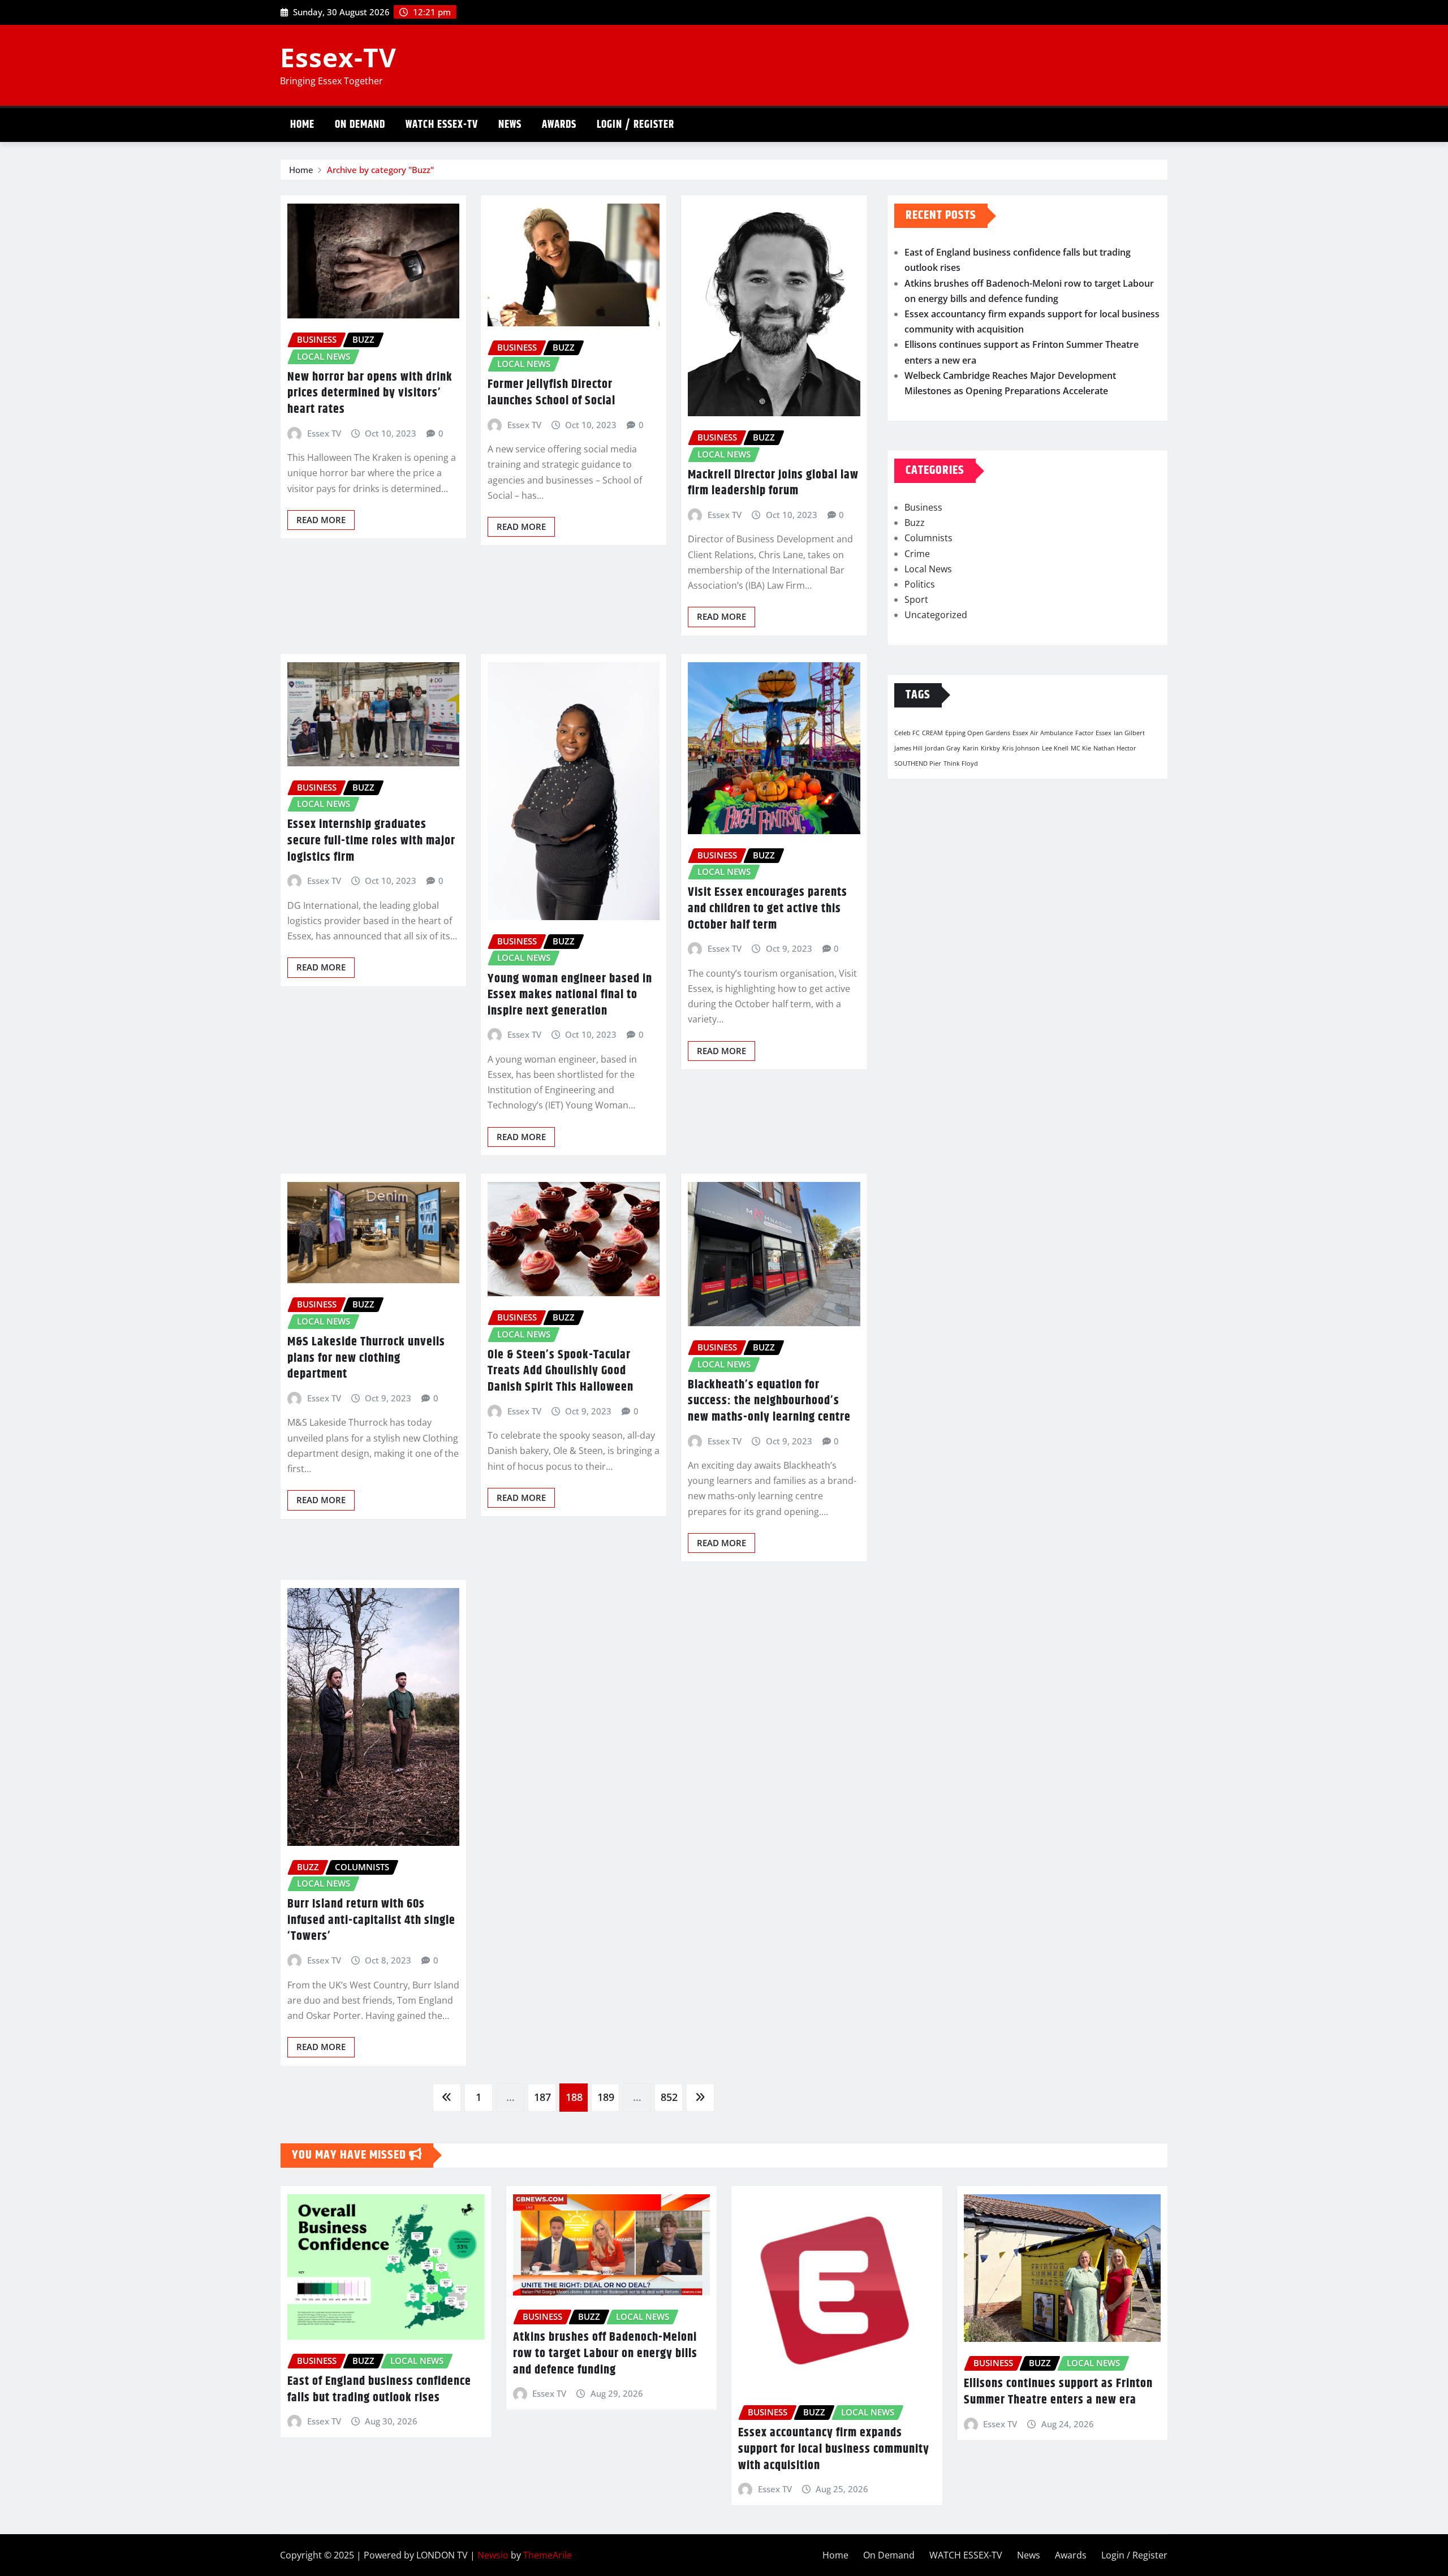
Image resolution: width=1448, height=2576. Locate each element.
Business (923, 507)
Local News (928, 569)
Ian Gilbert (1129, 733)
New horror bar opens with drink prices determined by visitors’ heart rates (370, 393)
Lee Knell (1055, 748)
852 (669, 2097)
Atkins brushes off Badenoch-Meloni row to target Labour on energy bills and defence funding (605, 2353)
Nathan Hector (1115, 748)
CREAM (932, 733)
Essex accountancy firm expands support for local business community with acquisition (834, 2449)
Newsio (493, 2555)
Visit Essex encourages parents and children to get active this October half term (768, 909)
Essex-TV (338, 57)
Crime (917, 554)
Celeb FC (907, 733)
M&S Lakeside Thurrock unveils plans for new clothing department (366, 1358)
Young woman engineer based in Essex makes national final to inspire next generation (570, 995)
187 (542, 2097)
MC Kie (1081, 748)
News (510, 125)
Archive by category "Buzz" (380, 170)
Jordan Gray (943, 748)
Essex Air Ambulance (1043, 733)
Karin (971, 748)
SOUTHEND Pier (918, 763)
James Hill (908, 748)
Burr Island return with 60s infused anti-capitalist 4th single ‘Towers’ (371, 1920)
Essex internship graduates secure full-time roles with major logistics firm (371, 841)
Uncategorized (936, 615)
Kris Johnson (1021, 748)
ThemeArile (548, 2555)
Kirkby (990, 748)
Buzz (915, 523)
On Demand (360, 125)
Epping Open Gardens (978, 733)
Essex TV (324, 433)
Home (302, 125)
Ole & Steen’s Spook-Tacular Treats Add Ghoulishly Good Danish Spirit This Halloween (561, 1371)
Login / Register (635, 125)
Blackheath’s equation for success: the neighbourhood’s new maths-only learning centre (769, 1401)
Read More (321, 520)
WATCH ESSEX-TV (442, 125)
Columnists (928, 538)
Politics (920, 584)
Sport (916, 599)
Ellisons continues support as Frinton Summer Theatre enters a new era (1058, 2392)
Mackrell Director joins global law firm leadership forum (773, 483)
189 (606, 2097)
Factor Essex (1093, 733)
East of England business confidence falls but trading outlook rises (379, 2390)
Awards (559, 125)
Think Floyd (961, 763)
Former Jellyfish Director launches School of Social (551, 393)
